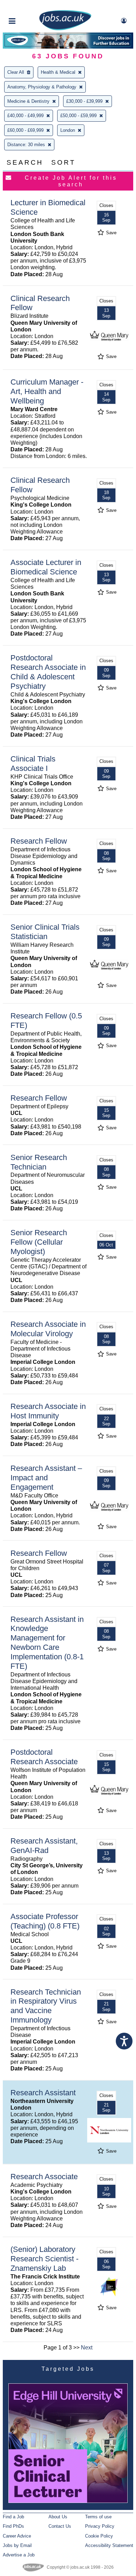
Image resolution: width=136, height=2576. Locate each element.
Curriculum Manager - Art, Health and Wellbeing (47, 391)
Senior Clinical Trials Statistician (45, 932)
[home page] (65, 29)
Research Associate (44, 2177)
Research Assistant (43, 2093)
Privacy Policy (100, 2526)
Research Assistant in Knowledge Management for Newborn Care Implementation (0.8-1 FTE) (47, 1643)
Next (87, 2348)
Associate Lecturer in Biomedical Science (46, 567)
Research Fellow (39, 841)
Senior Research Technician (39, 1162)
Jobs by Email (17, 2545)
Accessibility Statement (109, 2545)
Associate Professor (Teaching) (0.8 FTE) (45, 1921)
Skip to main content (28, 6)
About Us (58, 2517)
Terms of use (98, 2517)
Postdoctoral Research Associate (44, 1757)
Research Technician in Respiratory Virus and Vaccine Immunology (46, 2006)
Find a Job (13, 2517)
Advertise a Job (19, 2555)
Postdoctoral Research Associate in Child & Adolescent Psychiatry (48, 672)
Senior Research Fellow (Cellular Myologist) (39, 1242)
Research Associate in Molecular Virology (48, 1329)
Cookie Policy (99, 2536)
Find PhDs (13, 2526)
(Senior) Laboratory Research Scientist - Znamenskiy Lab (44, 2259)
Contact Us (60, 2526)
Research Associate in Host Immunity (48, 1411)
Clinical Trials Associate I (33, 764)
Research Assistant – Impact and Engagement (46, 1478)
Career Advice (17, 2536)
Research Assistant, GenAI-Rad (44, 1846)
